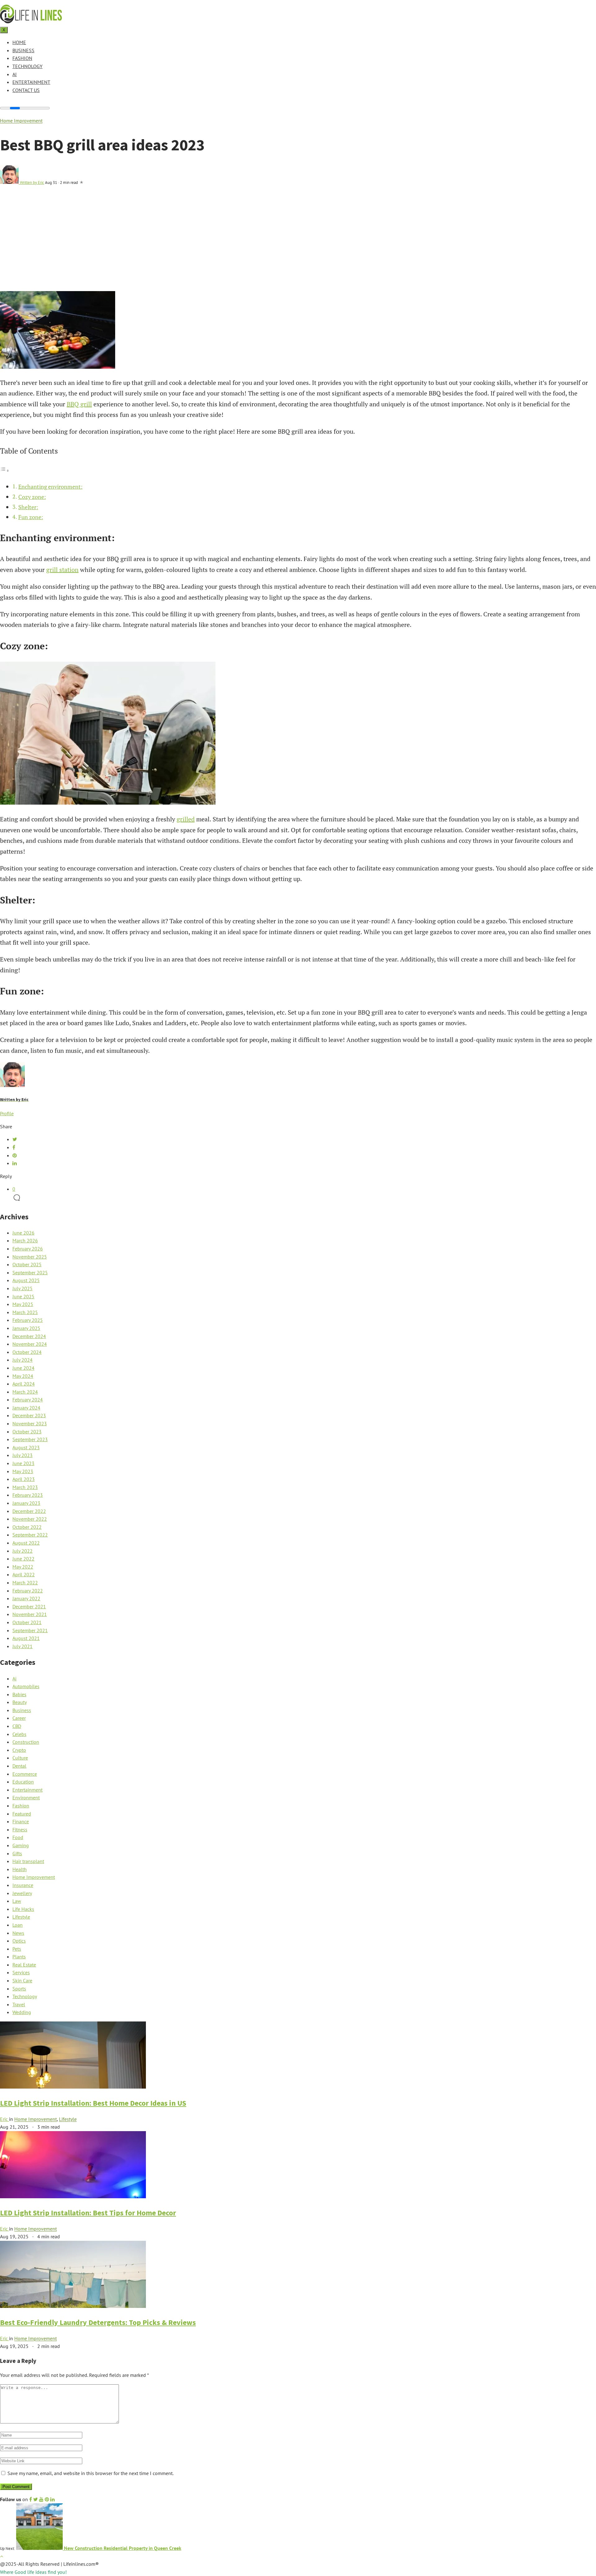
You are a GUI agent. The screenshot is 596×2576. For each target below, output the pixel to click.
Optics (19, 1941)
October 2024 (27, 1352)
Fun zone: (31, 517)
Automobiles (26, 1686)
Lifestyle (21, 1917)
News (18, 1933)
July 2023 (23, 1455)
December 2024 (29, 1336)
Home (19, 42)
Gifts (17, 1853)
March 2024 (25, 1392)
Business (23, 50)
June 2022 (23, 1559)
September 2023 (30, 1439)
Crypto (19, 1750)
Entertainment (31, 82)
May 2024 (23, 1376)
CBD (17, 1726)
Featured (22, 1814)
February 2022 (28, 1591)
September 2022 (30, 1535)
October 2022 (27, 1527)
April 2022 (24, 1574)
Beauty (20, 1702)
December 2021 (29, 1606)
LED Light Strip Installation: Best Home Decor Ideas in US (93, 2103)
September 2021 (30, 1630)
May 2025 (23, 1304)
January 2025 (26, 1328)
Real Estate (24, 1965)
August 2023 (26, 1447)
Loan (18, 1925)
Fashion (22, 58)
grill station (62, 570)
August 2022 (26, 1543)
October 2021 (27, 1622)
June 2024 (23, 1368)
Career (19, 1718)
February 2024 (28, 1400)
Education (23, 1782)
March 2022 (25, 1583)
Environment (26, 1797)
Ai (15, 74)
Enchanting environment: (50, 486)
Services (21, 1972)
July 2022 (23, 1551)
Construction (26, 1742)
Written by (32, 182)
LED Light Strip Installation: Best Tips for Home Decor (88, 2213)
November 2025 (30, 1257)
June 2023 (23, 1463)
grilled (186, 819)
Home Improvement (21, 121)
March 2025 (25, 1312)
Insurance (23, 1885)
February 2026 (28, 1249)
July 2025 (23, 1288)
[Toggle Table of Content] (5, 470)
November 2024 (30, 1344)
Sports (19, 1989)
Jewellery (22, 1893)
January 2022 (26, 1598)
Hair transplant (28, 1861)
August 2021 (26, 1638)
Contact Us (26, 90)
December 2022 (29, 1511)
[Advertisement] (298, 244)
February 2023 (28, 1495)
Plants (19, 1957)
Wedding (22, 2012)
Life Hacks (23, 1909)
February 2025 (28, 1320)
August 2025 (26, 1280)
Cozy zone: (32, 497)
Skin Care (22, 1980)
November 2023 (30, 1423)
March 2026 (25, 1240)
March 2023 (25, 1487)
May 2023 (23, 1471)
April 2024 (24, 1384)
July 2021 (23, 1646)
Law (17, 1901)
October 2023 (27, 1432)
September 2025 (30, 1272)
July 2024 (23, 1360)
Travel (19, 2004)
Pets (17, 1949)
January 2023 (26, 1503)
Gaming (21, 1845)
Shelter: (28, 507)
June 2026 (23, 1233)
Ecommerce (25, 1774)
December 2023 (29, 1415)
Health (20, 1869)
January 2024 (26, 1408)
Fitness (20, 1829)
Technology (27, 66)
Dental (19, 1766)
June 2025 (23, 1296)
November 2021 (30, 1614)
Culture (20, 1758)
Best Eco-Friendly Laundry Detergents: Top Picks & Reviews (98, 2322)
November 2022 (30, 1519)
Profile (7, 1113)
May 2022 (23, 1567)
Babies (19, 1694)
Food (18, 1837)
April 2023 (24, 1479)
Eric (5, 2119)
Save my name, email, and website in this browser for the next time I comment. (90, 2473)
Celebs (19, 1734)
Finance (21, 1821)
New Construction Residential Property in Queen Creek (122, 2548)
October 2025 (27, 1264)
